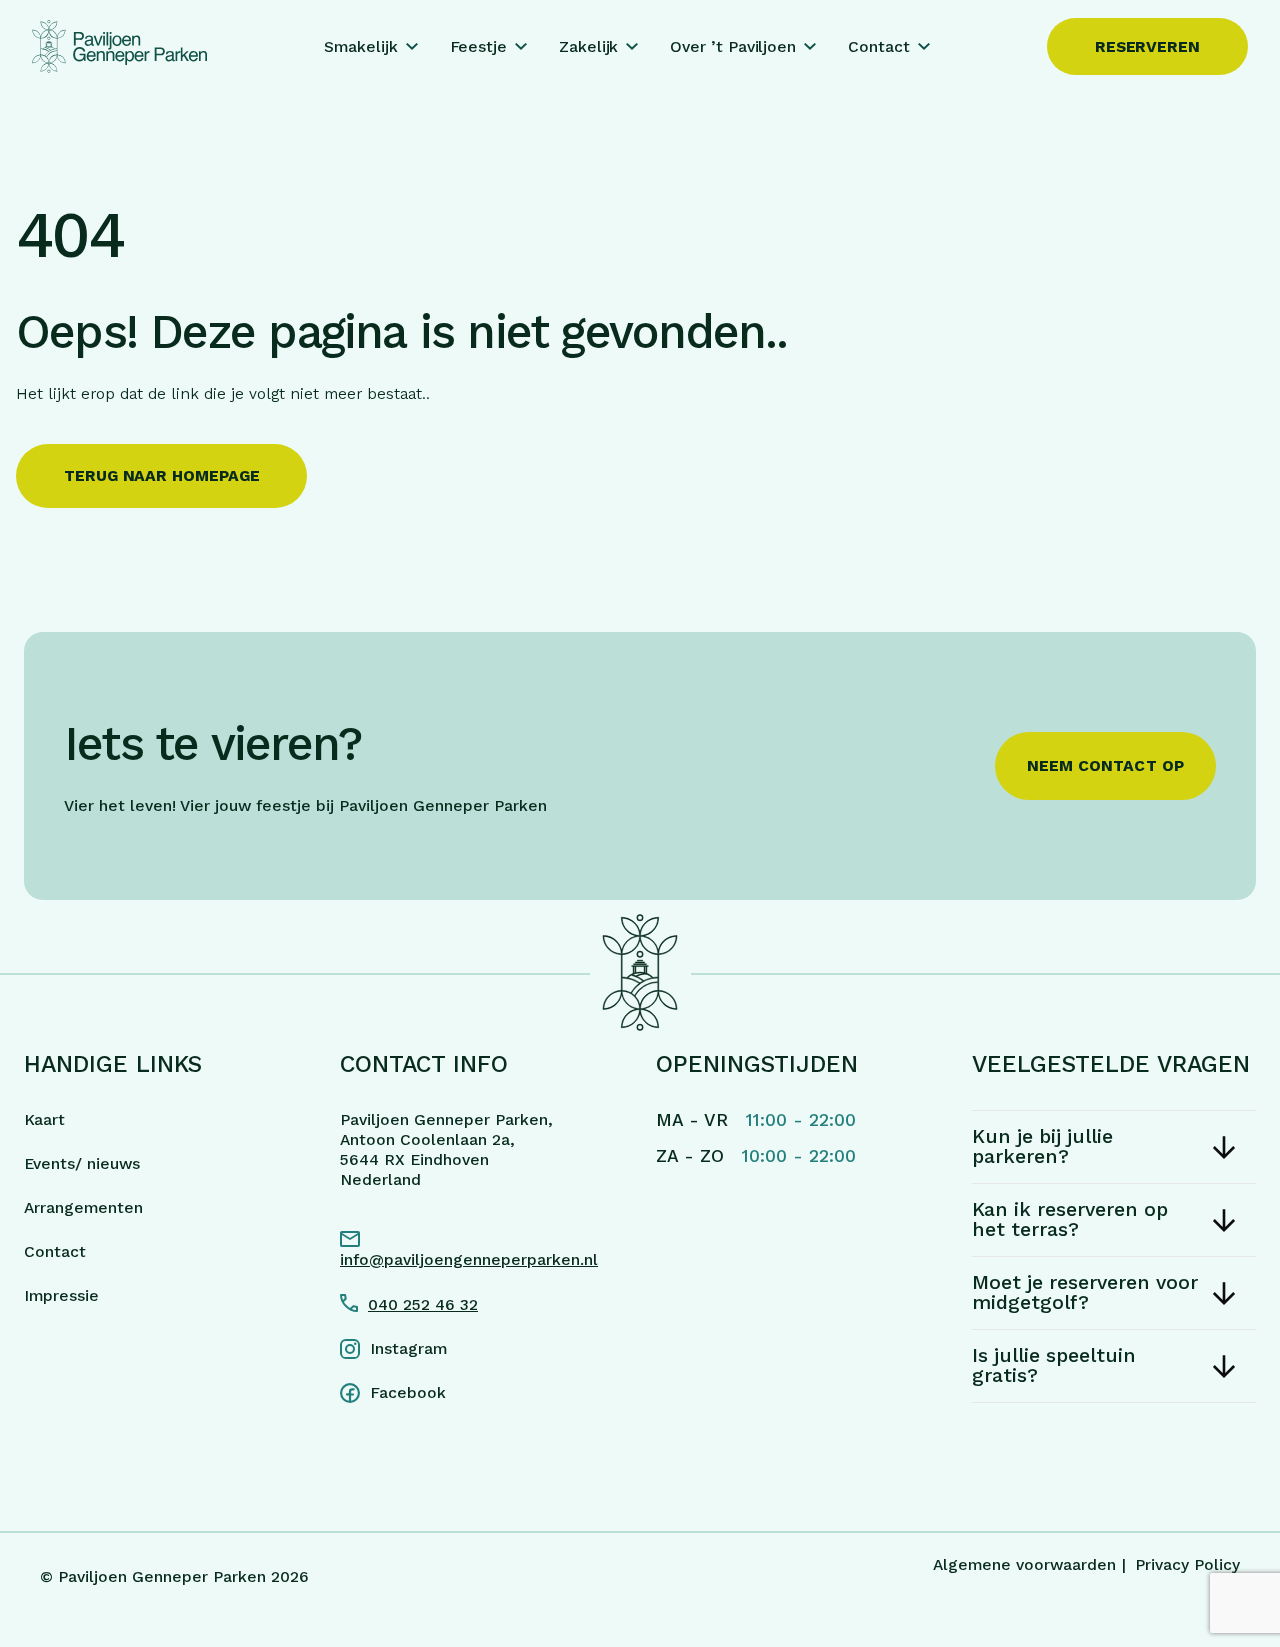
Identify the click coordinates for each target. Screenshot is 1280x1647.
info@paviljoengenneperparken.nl (469, 1259)
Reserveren (1147, 46)
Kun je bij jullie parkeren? (1042, 1146)
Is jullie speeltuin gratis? (1054, 1365)
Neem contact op (1106, 765)
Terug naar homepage (161, 475)
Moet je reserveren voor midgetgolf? (1085, 1292)
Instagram (408, 1348)
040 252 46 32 (423, 1304)
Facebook (408, 1392)
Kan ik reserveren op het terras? (1070, 1219)
